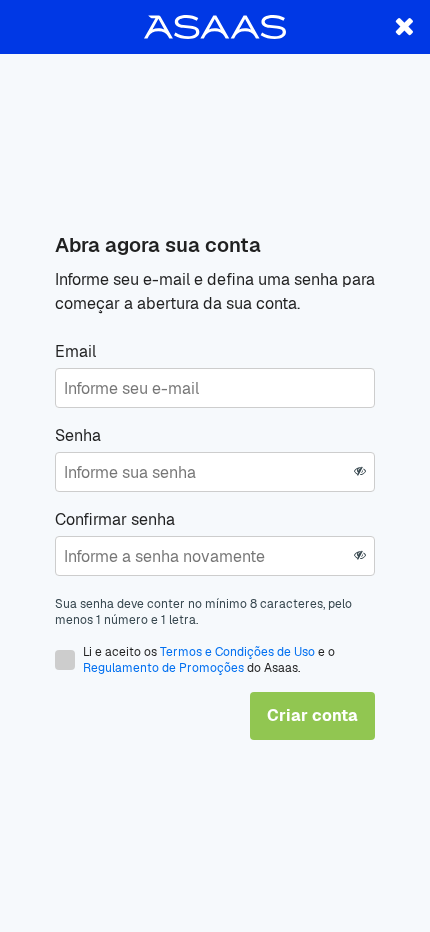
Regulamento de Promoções (163, 668)
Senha (78, 435)
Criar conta (312, 715)
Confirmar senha (115, 519)
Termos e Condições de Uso (237, 652)
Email (75, 351)
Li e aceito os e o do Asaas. (209, 660)
